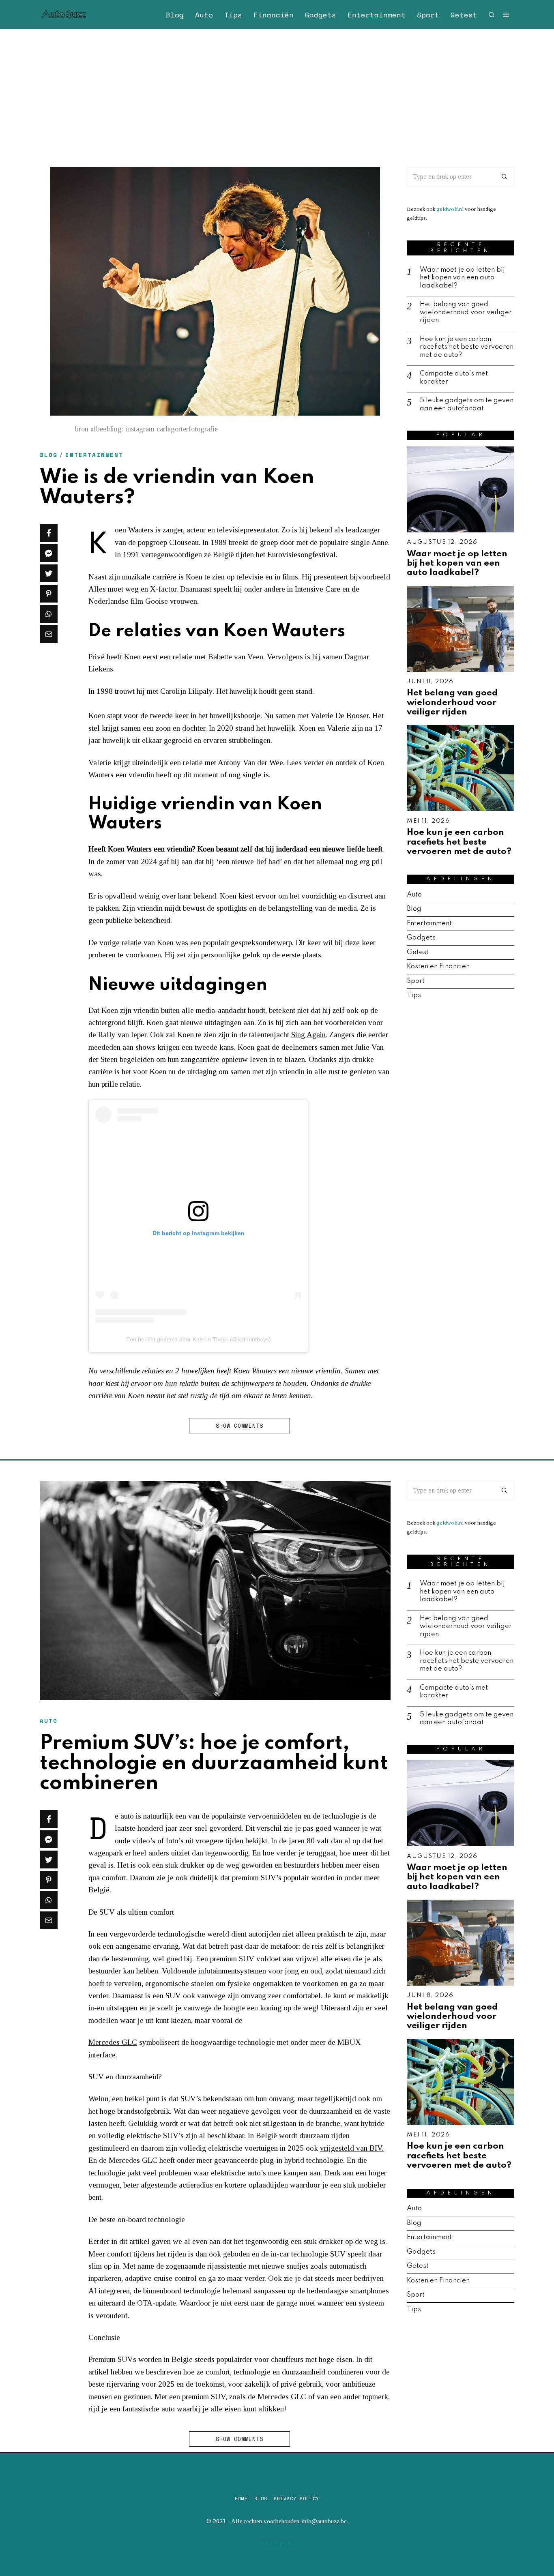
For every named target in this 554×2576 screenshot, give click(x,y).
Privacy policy (296, 2499)
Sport (428, 15)
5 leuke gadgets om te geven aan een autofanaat (467, 404)
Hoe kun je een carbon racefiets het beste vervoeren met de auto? (467, 347)
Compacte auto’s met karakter (454, 378)
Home (241, 2499)
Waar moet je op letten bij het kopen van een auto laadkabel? (462, 278)
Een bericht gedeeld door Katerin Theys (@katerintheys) (199, 1339)
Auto (204, 15)
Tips (233, 15)
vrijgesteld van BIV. (352, 2148)
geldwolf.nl (450, 209)
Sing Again (308, 1035)
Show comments (239, 1426)
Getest (464, 15)
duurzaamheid (304, 2372)
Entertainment (377, 15)
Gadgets (321, 15)
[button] (505, 177)
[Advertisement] (277, 90)
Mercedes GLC (113, 2042)
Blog (175, 15)
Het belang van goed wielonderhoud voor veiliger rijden (466, 312)
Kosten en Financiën (438, 966)
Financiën (274, 15)
